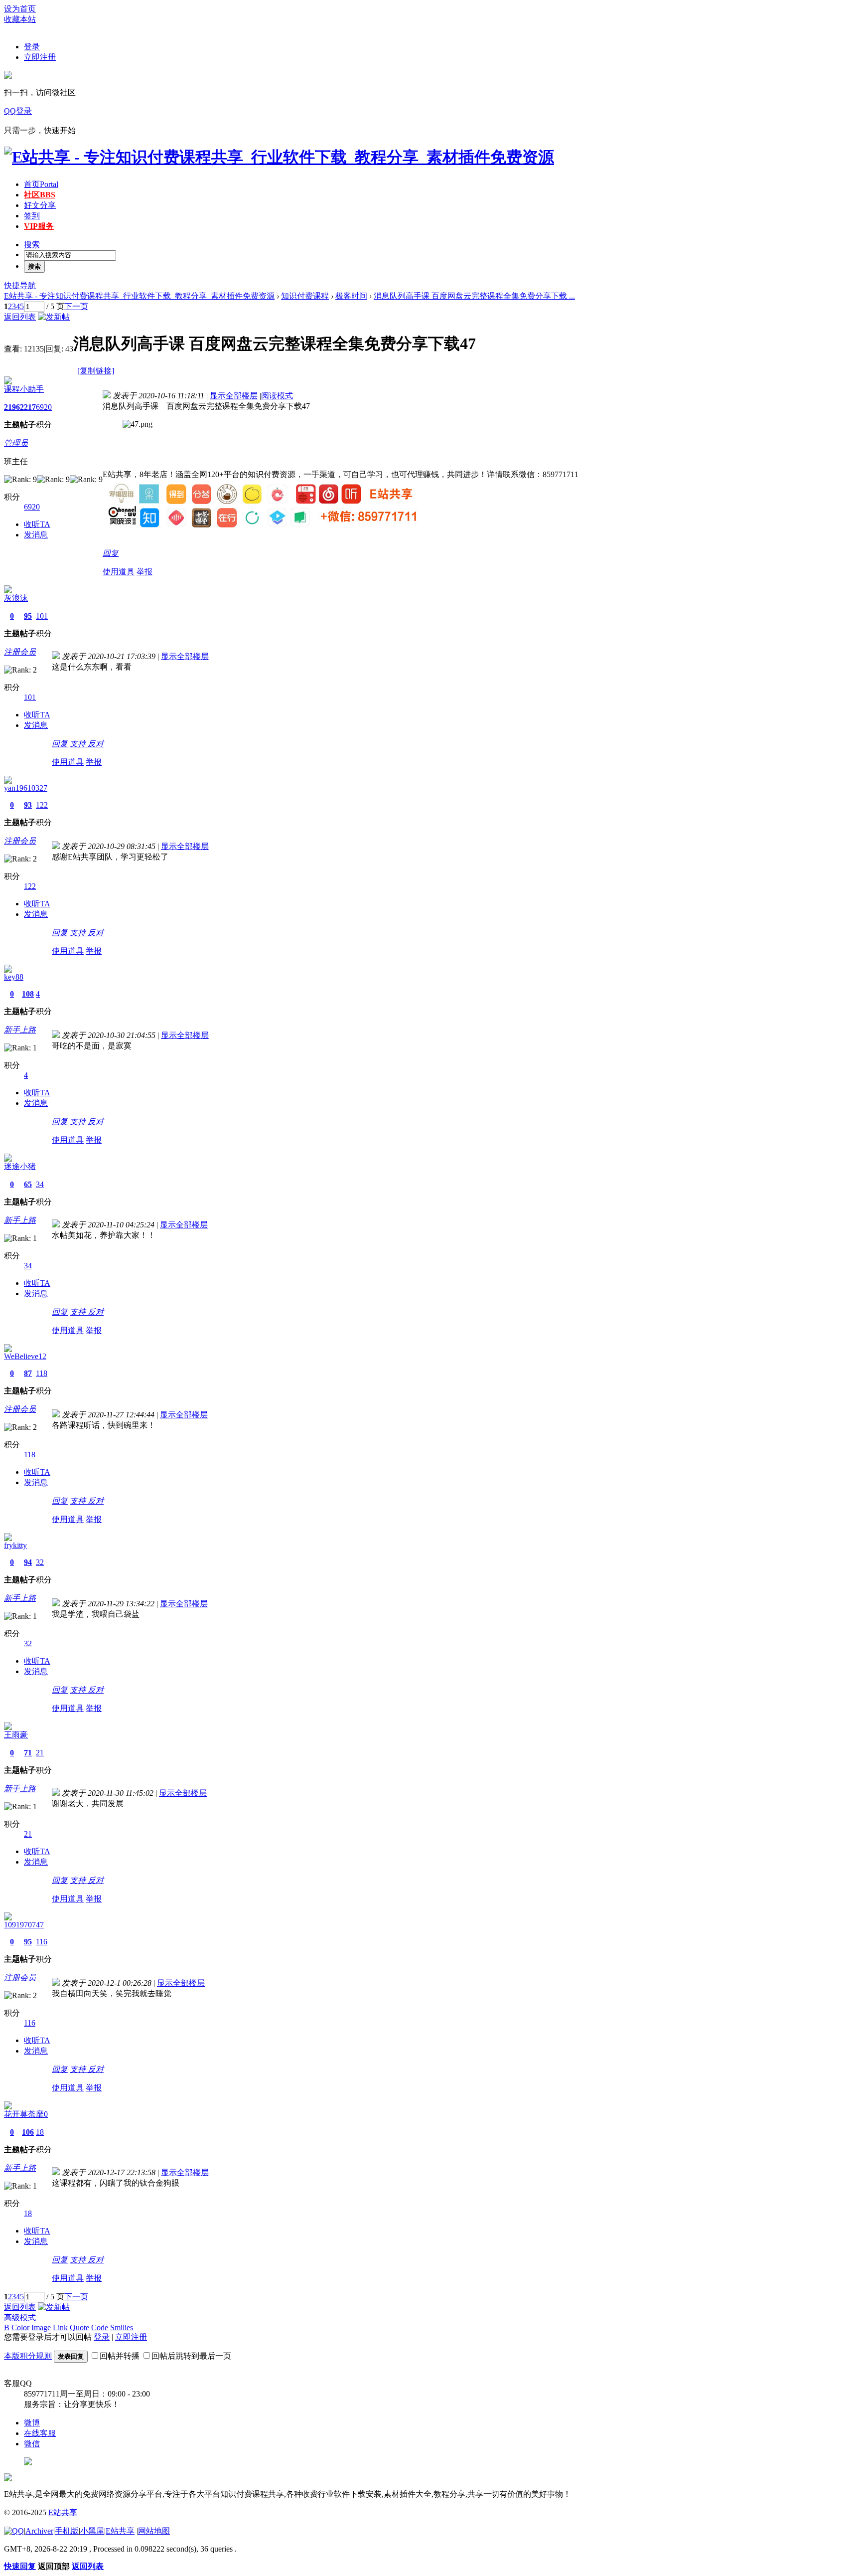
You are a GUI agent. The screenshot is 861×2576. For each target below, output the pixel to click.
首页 (41, 184)
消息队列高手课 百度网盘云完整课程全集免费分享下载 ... (474, 296)
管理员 (16, 443)
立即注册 (40, 57)
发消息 (36, 535)
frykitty (15, 1545)
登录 (32, 47)
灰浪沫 (16, 598)
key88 (14, 977)
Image (41, 2327)
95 (28, 616)
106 (28, 2132)
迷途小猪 (20, 1166)
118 (42, 1373)
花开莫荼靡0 (26, 2114)
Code (100, 2327)
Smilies (122, 2327)
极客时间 (351, 296)
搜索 (32, 245)
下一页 (76, 306)
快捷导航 (20, 285)
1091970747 (24, 1925)
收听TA (37, 524)
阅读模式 (277, 396)
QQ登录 (18, 111)
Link (60, 2327)
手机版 (67, 2531)
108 (28, 994)
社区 (40, 195)
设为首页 (20, 9)
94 (28, 1562)
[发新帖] (54, 317)
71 (28, 1753)
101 (42, 616)
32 (40, 1562)
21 (40, 1753)
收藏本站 (20, 19)
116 (42, 1942)
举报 (144, 572)
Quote (79, 2327)
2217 (28, 407)
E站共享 (63, 2512)
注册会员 (20, 652)
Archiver (39, 2531)
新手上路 (20, 1030)
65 (28, 1184)
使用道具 (119, 572)
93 (28, 805)
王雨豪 (16, 1735)
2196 (12, 407)
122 (42, 805)
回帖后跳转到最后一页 (191, 2356)
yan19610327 (26, 788)
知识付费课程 (305, 296)
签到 (32, 216)
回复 (111, 553)
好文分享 (40, 205)
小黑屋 (92, 2531)
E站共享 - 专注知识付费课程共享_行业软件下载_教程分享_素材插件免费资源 (139, 296)
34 (40, 1184)
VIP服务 (39, 226)
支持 (79, 744)
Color (20, 2327)
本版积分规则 (28, 2356)
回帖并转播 (120, 2356)
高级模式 (20, 2318)
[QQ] (14, 2531)
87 (28, 1373)
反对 (96, 744)
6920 (44, 407)
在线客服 (40, 2433)
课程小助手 (24, 389)
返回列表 (20, 317)
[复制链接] (96, 371)
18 (40, 2132)
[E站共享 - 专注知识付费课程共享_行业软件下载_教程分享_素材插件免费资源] (279, 157)
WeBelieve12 (25, 1356)
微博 (32, 2423)
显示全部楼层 (234, 396)
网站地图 (154, 2531)
